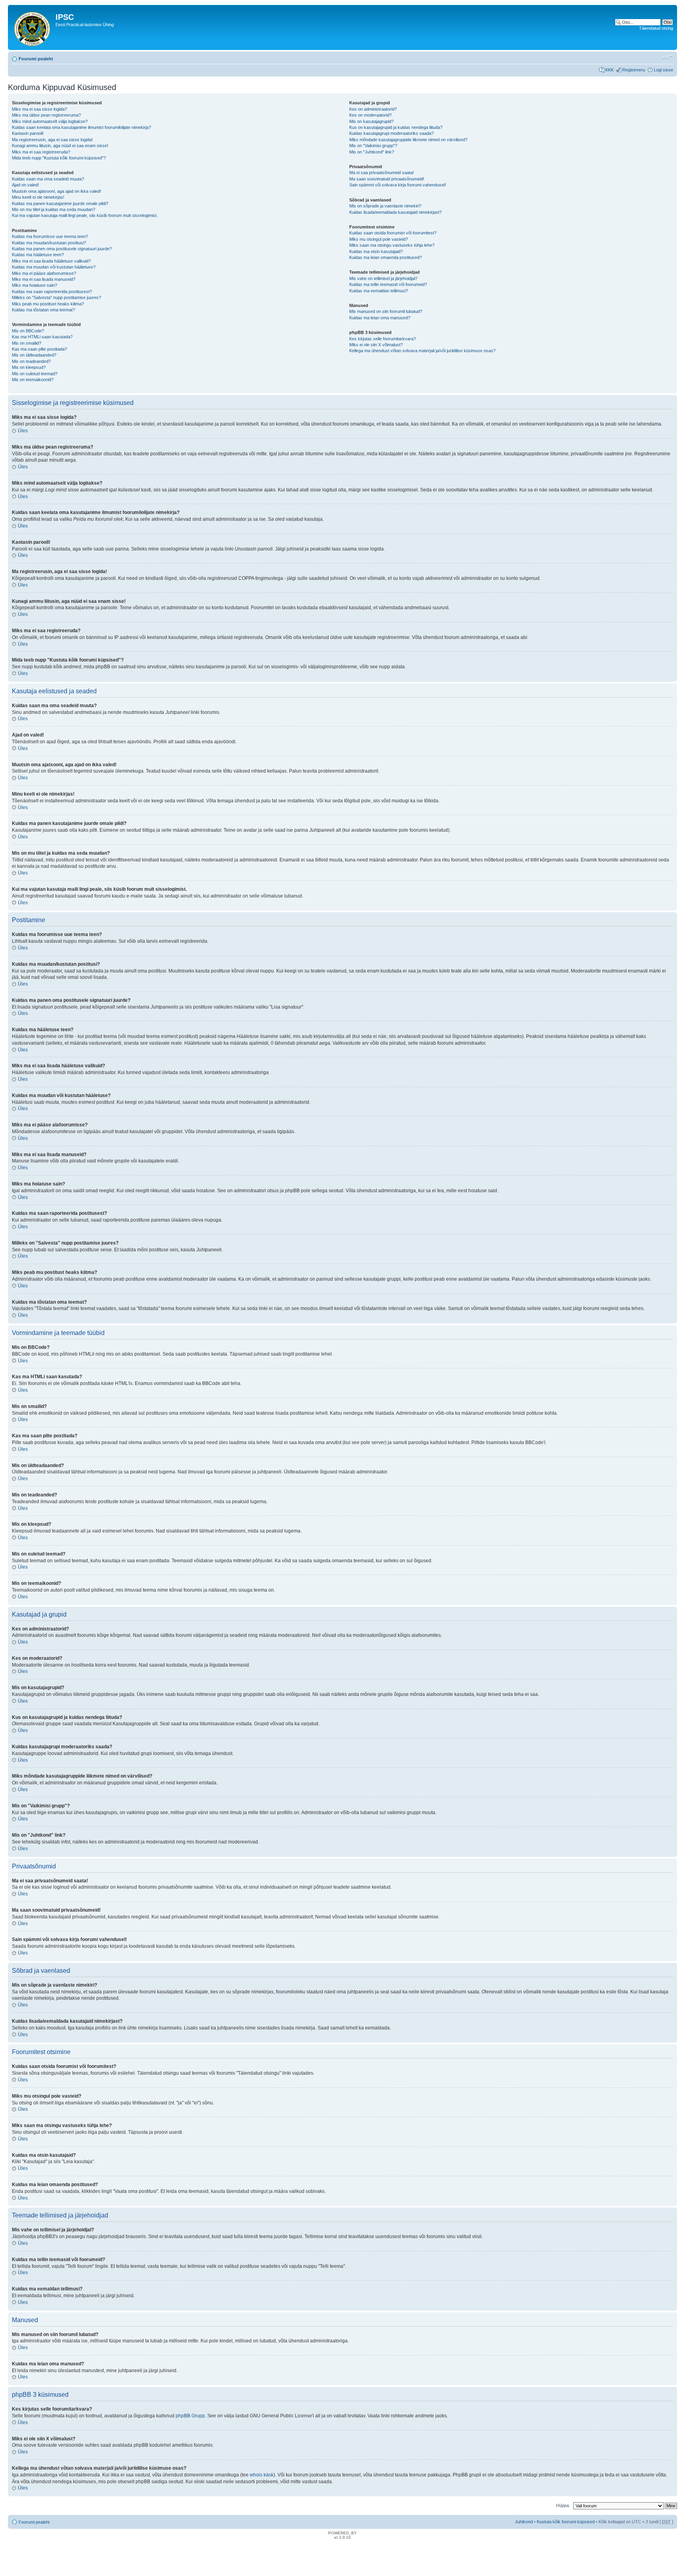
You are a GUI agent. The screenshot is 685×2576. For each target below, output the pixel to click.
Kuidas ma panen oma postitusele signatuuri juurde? (62, 249)
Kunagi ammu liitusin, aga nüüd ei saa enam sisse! (60, 146)
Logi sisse (663, 70)
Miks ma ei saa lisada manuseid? (44, 279)
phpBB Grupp (190, 2416)
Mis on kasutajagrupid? (371, 121)
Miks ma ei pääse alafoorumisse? (44, 273)
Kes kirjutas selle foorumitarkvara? (383, 339)
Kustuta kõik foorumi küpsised (566, 2522)
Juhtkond (524, 2522)
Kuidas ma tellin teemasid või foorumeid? (388, 284)
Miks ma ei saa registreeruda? (41, 152)
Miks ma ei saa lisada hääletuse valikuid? (51, 261)
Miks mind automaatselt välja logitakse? (50, 121)
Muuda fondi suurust (667, 57)
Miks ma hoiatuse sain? (34, 285)
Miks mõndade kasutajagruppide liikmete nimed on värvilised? (408, 140)
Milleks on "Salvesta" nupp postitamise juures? (56, 297)
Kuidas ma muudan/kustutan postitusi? (49, 243)
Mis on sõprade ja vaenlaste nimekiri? (385, 206)
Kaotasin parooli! (28, 133)
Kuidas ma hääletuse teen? (38, 255)
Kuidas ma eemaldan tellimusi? (379, 291)
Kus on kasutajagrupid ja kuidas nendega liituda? (396, 127)
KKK (609, 70)
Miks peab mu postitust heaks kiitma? (48, 304)
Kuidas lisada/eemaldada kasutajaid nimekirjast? (395, 212)
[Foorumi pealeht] (33, 27)
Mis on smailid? (27, 343)
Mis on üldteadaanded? (34, 355)
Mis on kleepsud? (29, 367)
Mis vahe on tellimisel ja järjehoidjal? (383, 278)
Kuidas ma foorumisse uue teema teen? (50, 236)
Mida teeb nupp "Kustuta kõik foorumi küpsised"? (59, 158)
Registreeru (634, 70)
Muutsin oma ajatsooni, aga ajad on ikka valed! (56, 191)
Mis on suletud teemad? (35, 374)
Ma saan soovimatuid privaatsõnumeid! (387, 179)
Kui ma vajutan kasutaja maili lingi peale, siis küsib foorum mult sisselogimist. (85, 215)
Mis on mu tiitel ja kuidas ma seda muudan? (54, 209)
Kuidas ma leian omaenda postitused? (386, 257)
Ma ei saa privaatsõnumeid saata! (382, 173)
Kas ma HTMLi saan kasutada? (42, 337)
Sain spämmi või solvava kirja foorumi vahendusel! (398, 185)
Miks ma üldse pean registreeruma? (46, 115)
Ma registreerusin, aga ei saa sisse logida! (52, 140)
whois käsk (262, 2475)
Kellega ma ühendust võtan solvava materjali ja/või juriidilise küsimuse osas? (422, 351)
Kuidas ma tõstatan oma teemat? (43, 310)
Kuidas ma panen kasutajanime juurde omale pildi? (60, 203)
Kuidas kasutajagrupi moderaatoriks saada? (391, 133)
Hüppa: (563, 2505)
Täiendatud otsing (656, 28)
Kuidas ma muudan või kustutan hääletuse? (54, 267)
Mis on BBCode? (28, 331)
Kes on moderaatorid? (370, 115)
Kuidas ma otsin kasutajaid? (376, 251)
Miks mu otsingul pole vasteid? (379, 239)
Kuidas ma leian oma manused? (380, 318)
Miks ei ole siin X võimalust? (376, 345)
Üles (23, 431)
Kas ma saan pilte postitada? (39, 349)
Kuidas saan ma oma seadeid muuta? (48, 179)
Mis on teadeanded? (31, 361)
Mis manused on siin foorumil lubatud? (386, 311)
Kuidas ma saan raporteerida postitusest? (52, 292)
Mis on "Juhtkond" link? (372, 152)
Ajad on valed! (25, 185)
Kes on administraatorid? (373, 109)
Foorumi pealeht (36, 59)
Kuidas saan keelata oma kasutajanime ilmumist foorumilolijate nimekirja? (81, 127)
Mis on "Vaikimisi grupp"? (373, 146)
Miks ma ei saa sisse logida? (39, 109)
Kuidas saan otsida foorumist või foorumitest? (393, 233)
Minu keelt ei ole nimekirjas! (38, 197)
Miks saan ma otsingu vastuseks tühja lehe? (392, 245)
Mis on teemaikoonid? (33, 380)
